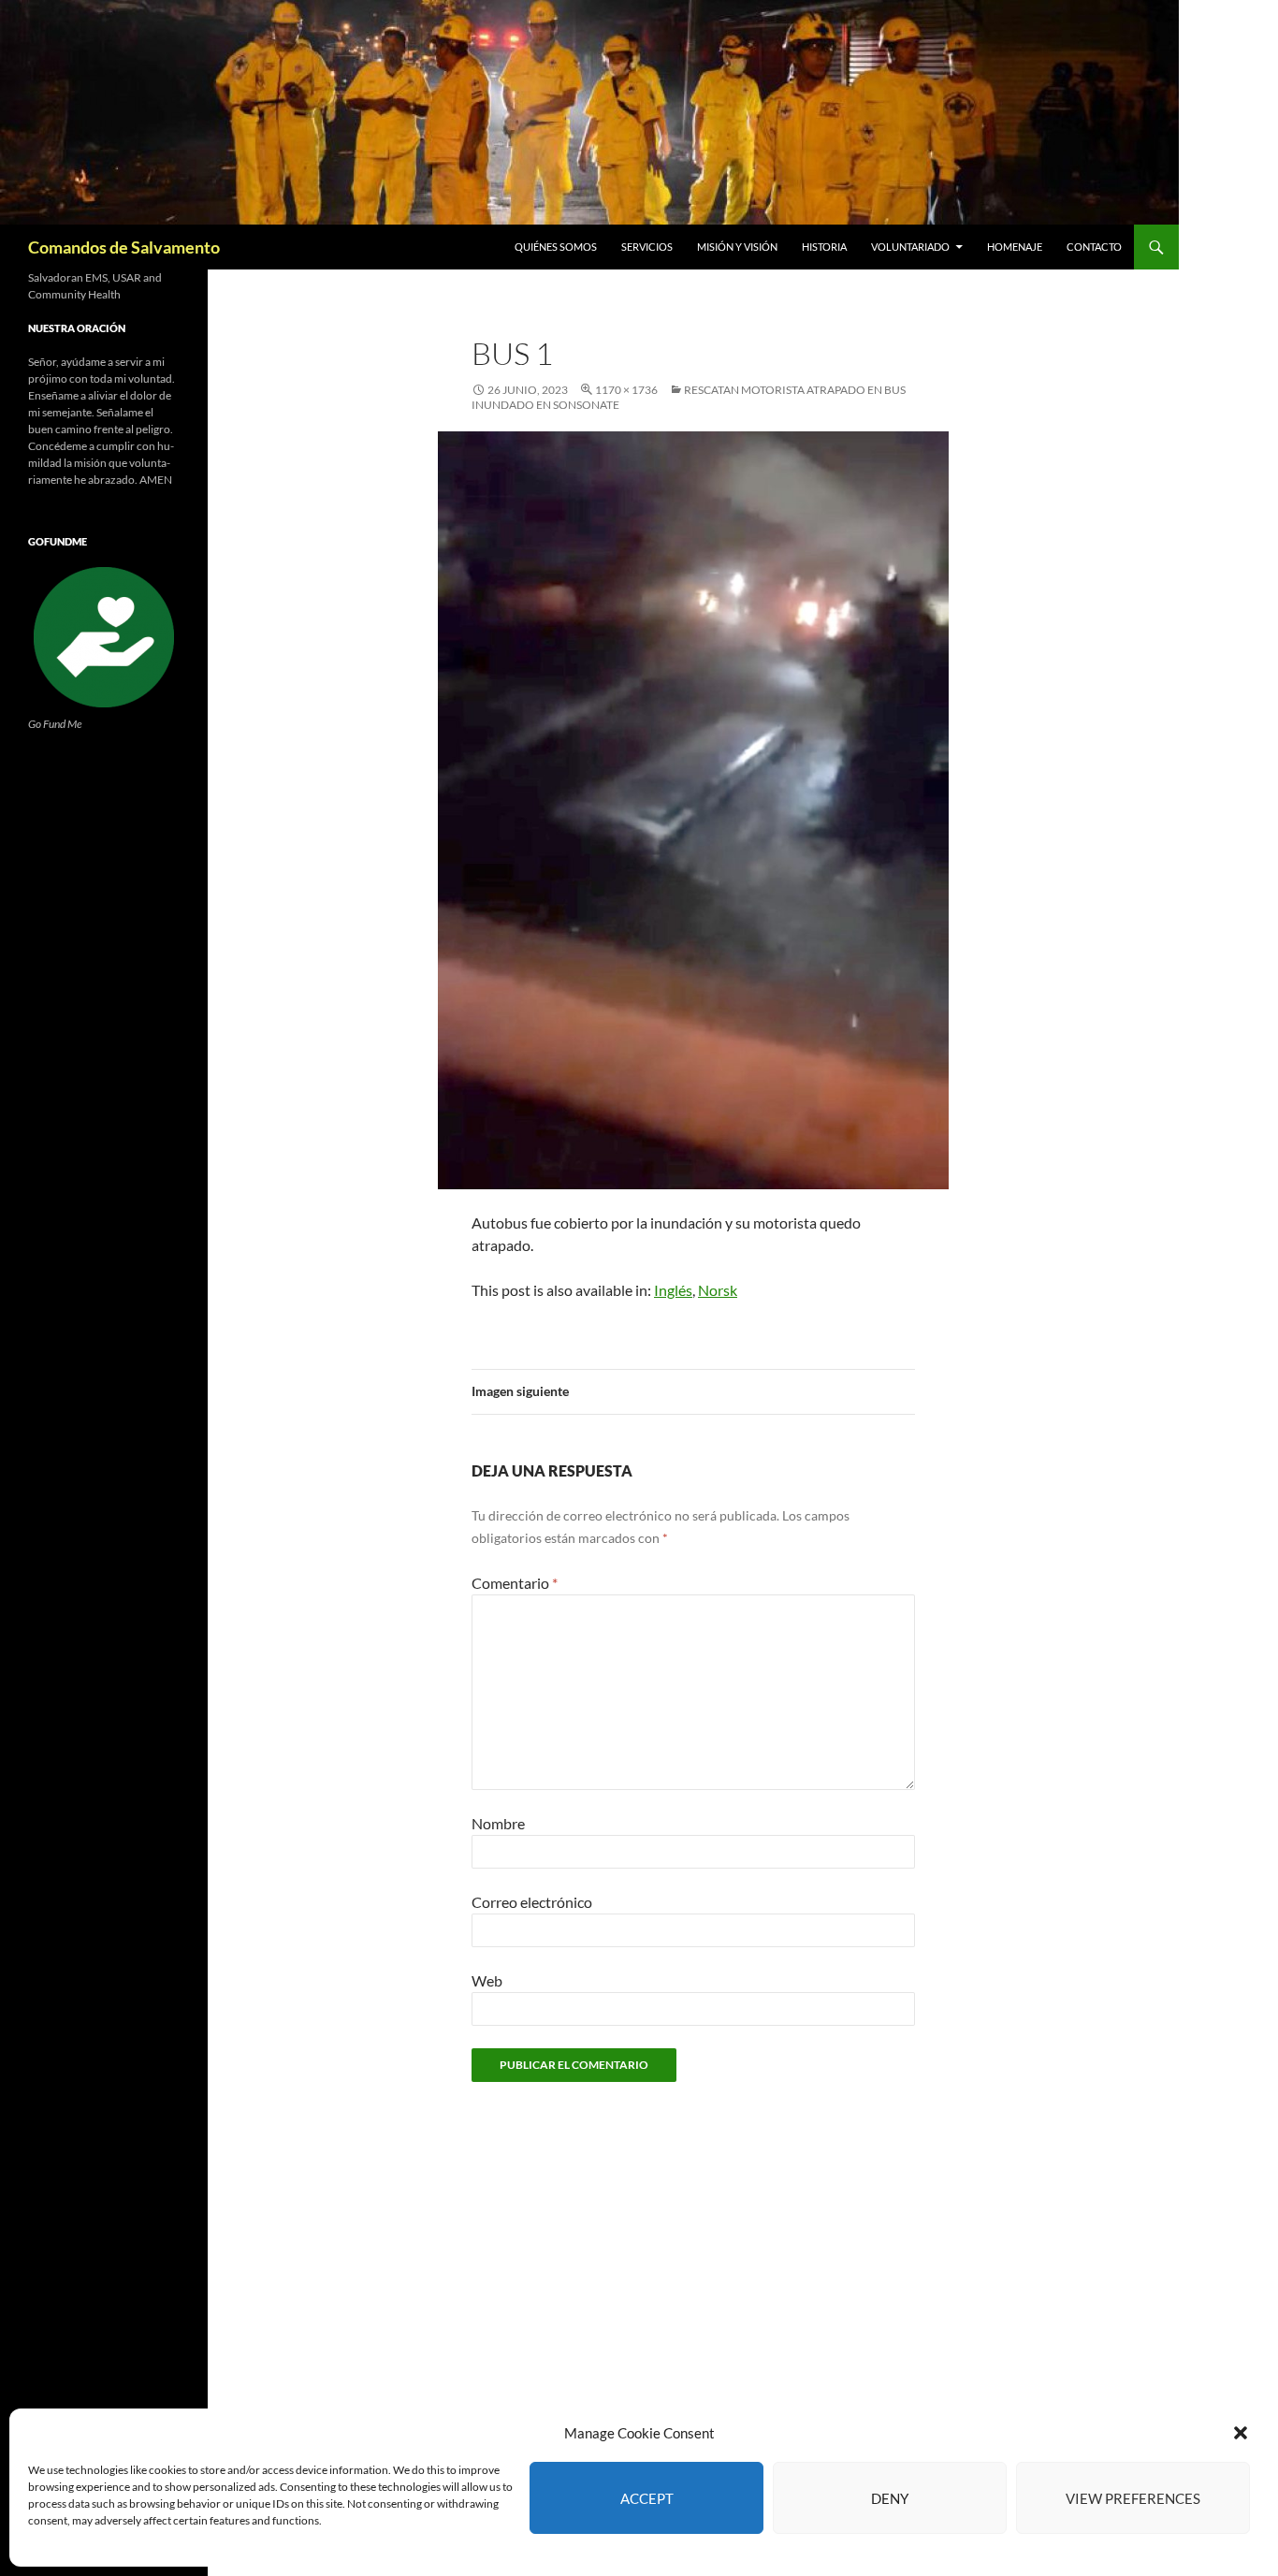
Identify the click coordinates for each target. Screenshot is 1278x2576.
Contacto (1094, 247)
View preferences (1133, 2498)
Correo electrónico (532, 1902)
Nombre (498, 1823)
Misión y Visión (737, 247)
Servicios (647, 247)
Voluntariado (910, 247)
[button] (1241, 2433)
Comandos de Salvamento (124, 247)
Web (487, 1980)
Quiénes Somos (556, 247)
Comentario (515, 1583)
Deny (890, 2498)
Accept (647, 2498)
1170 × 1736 (626, 390)
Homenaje (1015, 247)
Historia (824, 247)
